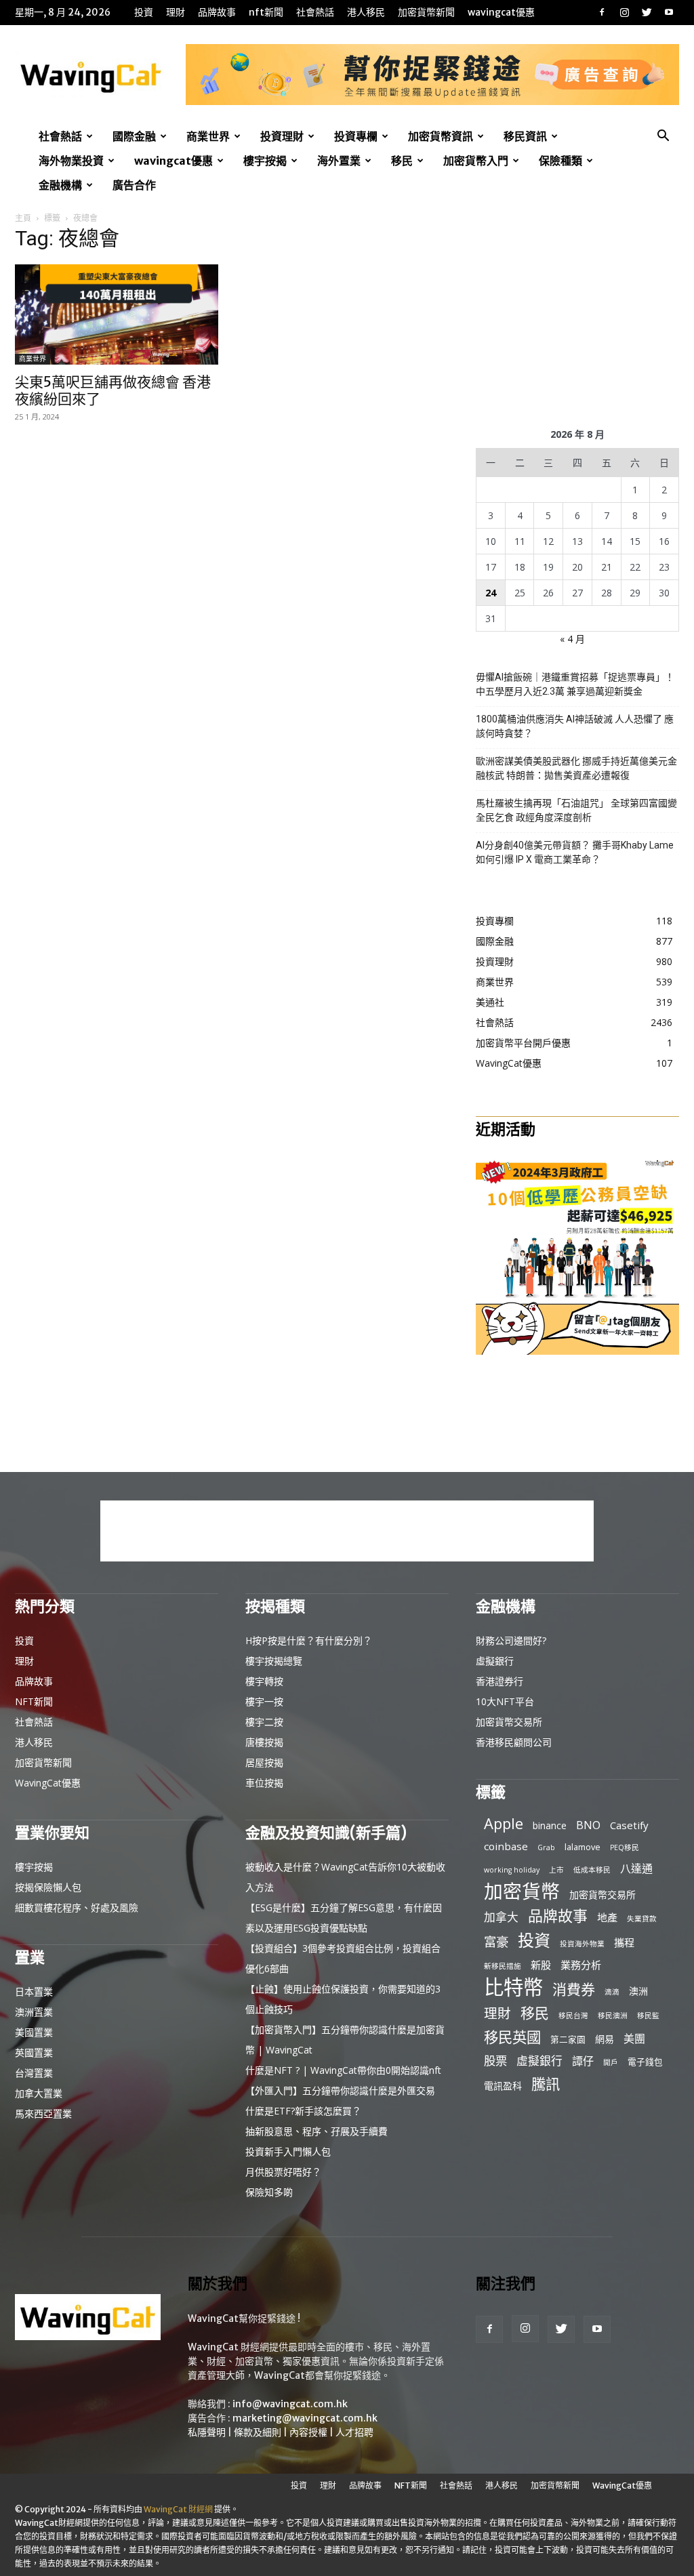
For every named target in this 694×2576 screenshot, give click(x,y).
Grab (546, 1847)
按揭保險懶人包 (48, 1887)
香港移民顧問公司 (514, 1742)
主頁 (23, 218)
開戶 (611, 2062)
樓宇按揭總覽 (274, 1661)
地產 (607, 1917)
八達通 (636, 1869)
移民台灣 (573, 2016)
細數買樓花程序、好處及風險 (77, 1907)
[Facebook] (602, 12)
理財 (176, 12)
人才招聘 (354, 2432)
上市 (556, 1870)
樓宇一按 (264, 1701)
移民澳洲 (613, 2016)
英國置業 (34, 2052)
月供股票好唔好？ (283, 2172)
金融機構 (60, 185)
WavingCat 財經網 (178, 2509)
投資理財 (282, 136)
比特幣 (513, 1987)
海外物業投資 (71, 161)
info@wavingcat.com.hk (290, 2404)
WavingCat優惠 (501, 12)
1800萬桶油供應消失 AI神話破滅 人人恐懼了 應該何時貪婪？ (575, 726)
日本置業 (34, 1991)
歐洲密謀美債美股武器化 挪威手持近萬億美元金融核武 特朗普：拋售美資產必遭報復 (576, 768)
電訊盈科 (503, 2086)
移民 (402, 161)
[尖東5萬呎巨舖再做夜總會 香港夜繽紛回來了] (117, 314)
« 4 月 (572, 639)
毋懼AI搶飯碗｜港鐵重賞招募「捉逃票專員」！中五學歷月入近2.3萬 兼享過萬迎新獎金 (575, 684)
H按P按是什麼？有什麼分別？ (309, 1640)
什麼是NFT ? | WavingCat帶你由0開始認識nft (343, 2070)
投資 (144, 12)
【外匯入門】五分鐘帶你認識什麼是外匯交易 (340, 2090)
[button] (663, 137)
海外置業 (339, 161)
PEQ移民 (625, 1847)
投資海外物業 (582, 1944)
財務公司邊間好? (511, 1640)
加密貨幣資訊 (441, 136)
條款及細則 (258, 2432)
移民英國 (512, 2037)
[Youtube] (669, 12)
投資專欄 (356, 136)
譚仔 (583, 2061)
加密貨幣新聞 (426, 12)
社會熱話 (315, 12)
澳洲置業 (34, 2012)
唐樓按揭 (264, 1742)
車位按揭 (264, 1783)
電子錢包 (645, 2062)
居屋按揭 (264, 1762)
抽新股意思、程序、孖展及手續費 (317, 2131)
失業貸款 (642, 1919)
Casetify (629, 1825)
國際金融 (134, 136)
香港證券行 (499, 1681)
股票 (495, 2061)
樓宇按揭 (265, 161)
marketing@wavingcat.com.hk (305, 2418)
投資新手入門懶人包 (288, 2151)
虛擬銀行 (495, 1661)
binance (550, 1825)
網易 (605, 2039)
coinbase (506, 1846)
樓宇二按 (264, 1722)
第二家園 (568, 2039)
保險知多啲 (269, 2192)
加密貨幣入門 (476, 161)
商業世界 (208, 136)
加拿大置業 (39, 2093)
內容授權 (308, 2432)
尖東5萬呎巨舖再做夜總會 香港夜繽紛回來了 (113, 390)
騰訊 (546, 2084)
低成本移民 (592, 1870)
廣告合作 (134, 185)
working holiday (512, 1870)
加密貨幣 (522, 1891)
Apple (504, 1823)
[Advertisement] (577, 316)
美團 (634, 2039)
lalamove (583, 1847)
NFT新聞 (266, 12)
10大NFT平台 (505, 1701)
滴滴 (612, 1992)
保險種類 (560, 161)
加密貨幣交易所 (509, 1722)
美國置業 (34, 2032)
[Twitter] (647, 12)
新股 (541, 1965)
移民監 (648, 2016)
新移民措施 (503, 1966)
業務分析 (581, 1965)
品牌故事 (217, 12)
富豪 (496, 1941)
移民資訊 (525, 136)
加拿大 (501, 1917)
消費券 (574, 1989)
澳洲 (638, 1991)
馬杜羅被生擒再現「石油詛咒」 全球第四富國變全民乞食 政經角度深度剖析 (576, 810)
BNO (588, 1825)
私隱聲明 (207, 2432)
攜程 (624, 1942)
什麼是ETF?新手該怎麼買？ (303, 2111)
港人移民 (366, 12)
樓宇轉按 (264, 1681)
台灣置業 (34, 2073)
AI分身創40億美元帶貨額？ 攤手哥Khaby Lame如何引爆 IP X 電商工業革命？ (575, 852)
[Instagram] (624, 12)
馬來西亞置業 (43, 2113)
